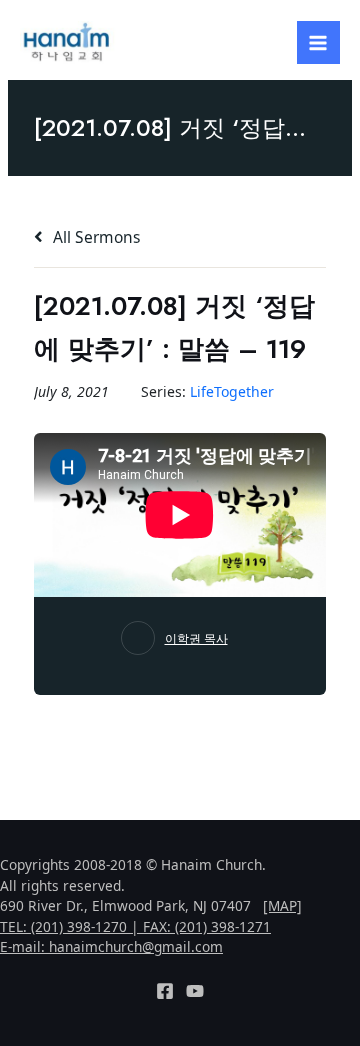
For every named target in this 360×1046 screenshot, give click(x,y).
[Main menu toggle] (318, 42)
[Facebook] (165, 991)
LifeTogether (232, 391)
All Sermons (94, 237)
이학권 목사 (196, 638)
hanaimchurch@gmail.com (136, 946)
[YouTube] (195, 991)
